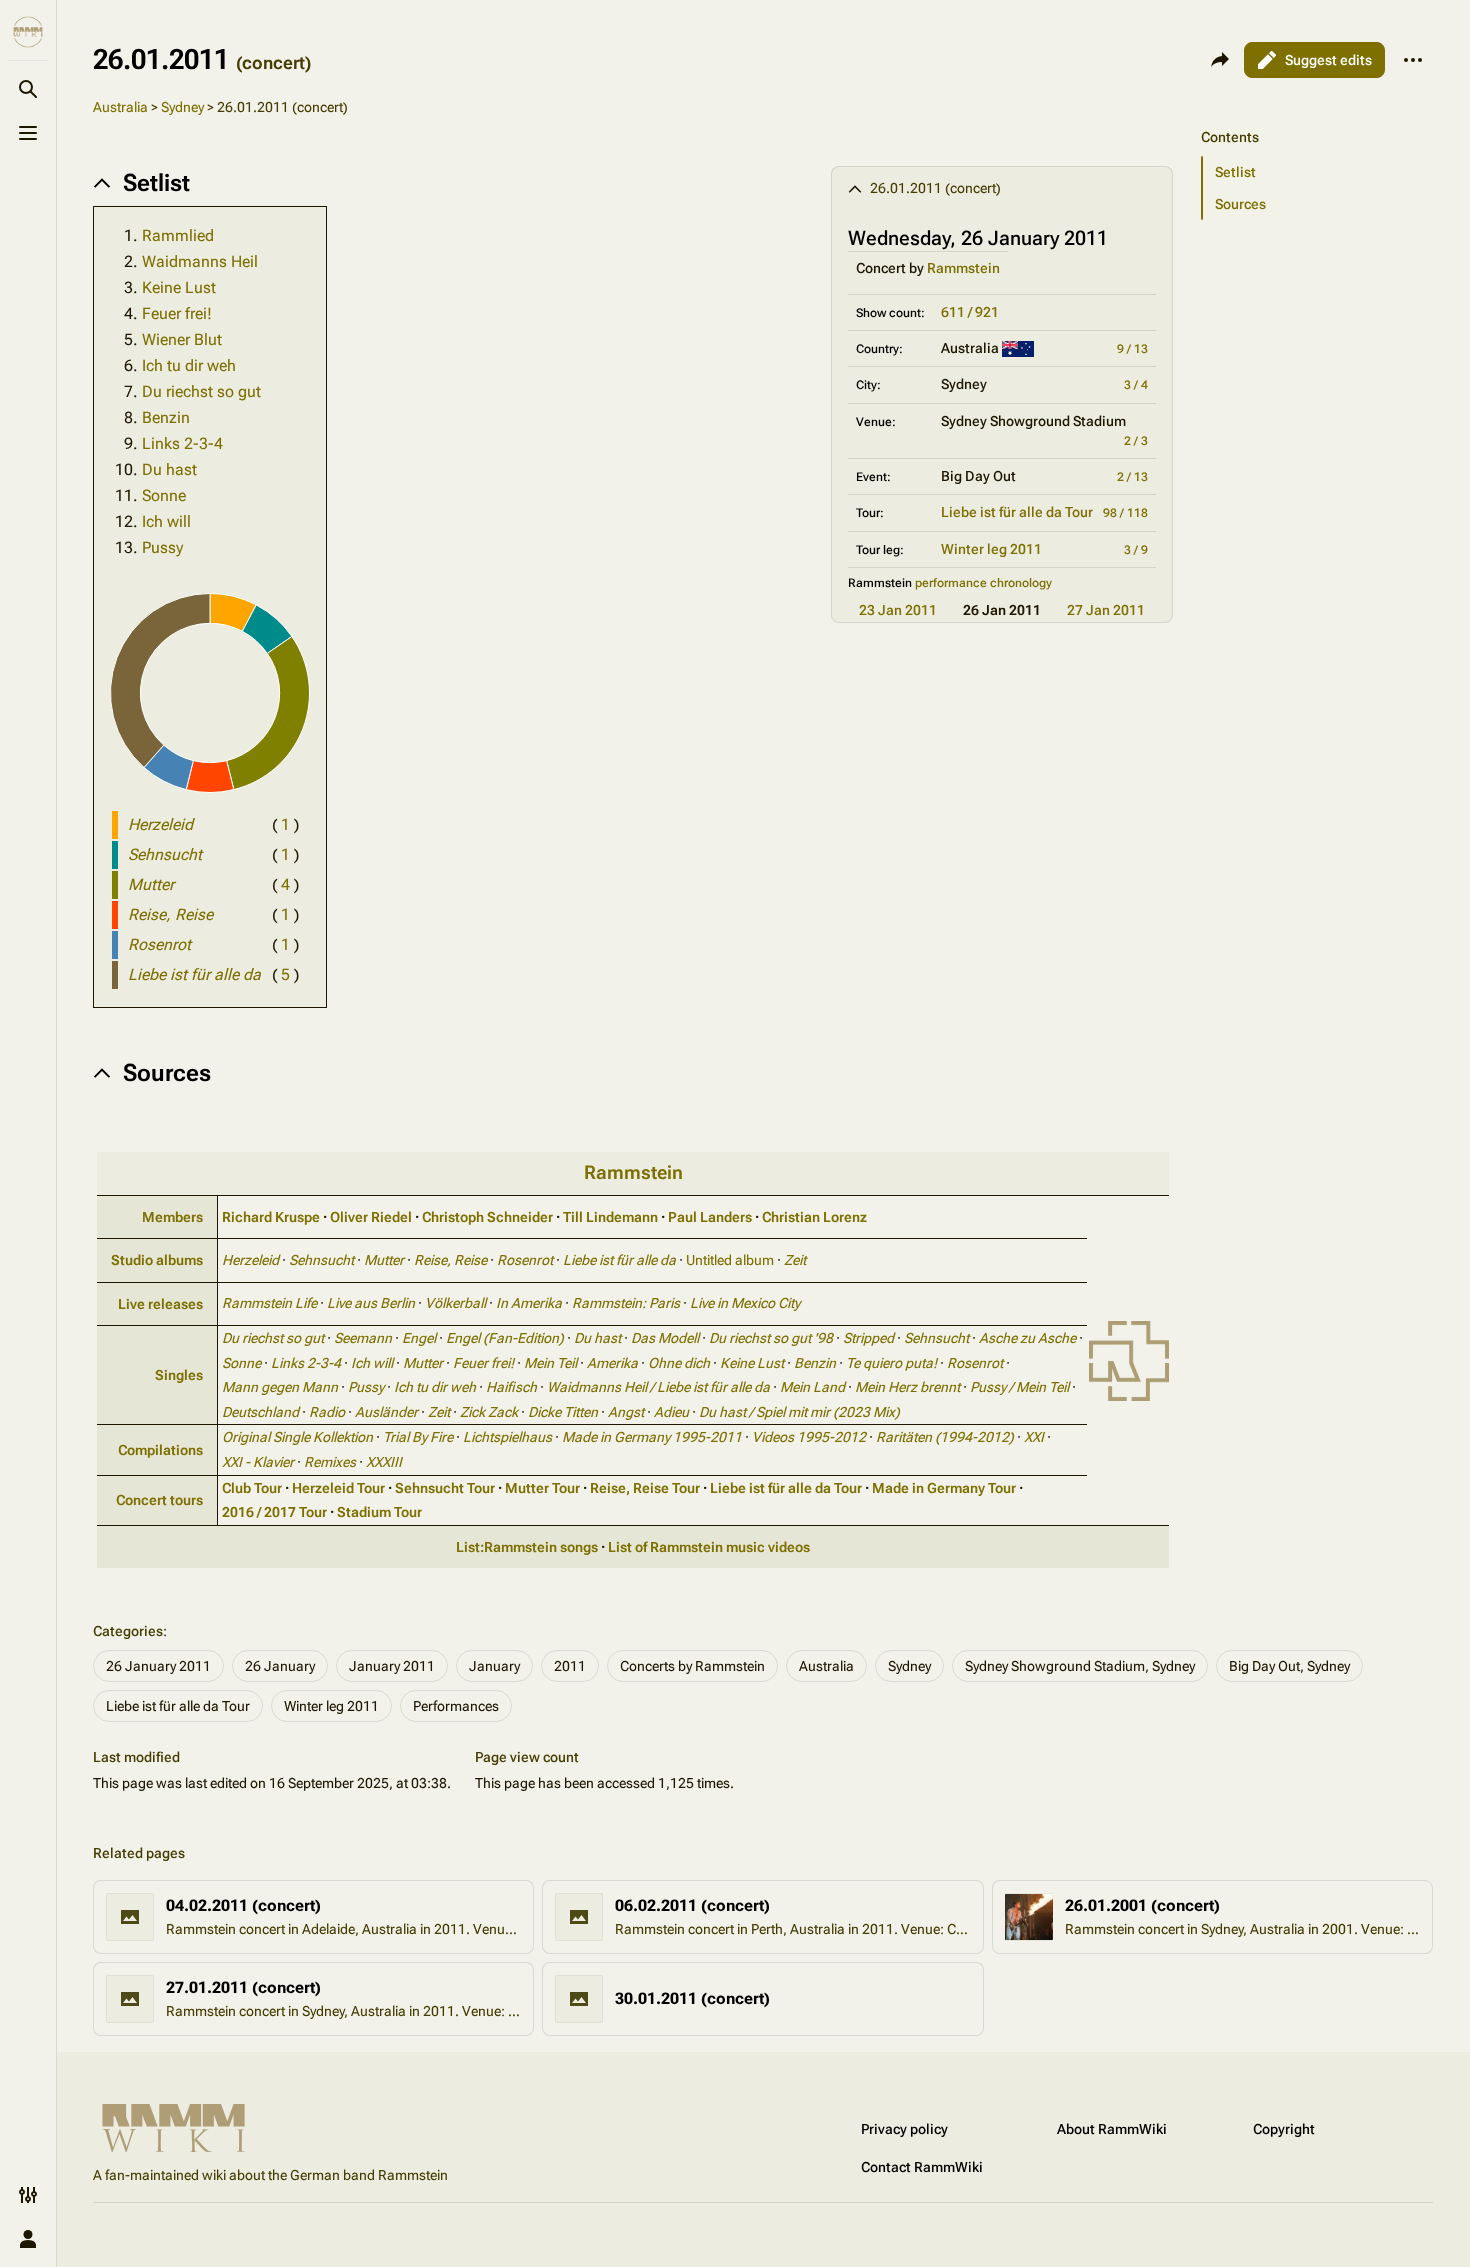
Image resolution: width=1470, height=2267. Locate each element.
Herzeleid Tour (338, 1488)
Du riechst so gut (201, 391)
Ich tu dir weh (189, 365)
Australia (120, 107)
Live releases (160, 1304)
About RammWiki (1112, 2129)
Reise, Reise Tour (645, 1488)
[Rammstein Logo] (1129, 1359)
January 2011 (392, 1666)
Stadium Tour (379, 1512)
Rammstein (963, 268)
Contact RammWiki (922, 2167)
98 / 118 (1125, 513)
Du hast (169, 469)
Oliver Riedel (371, 1217)
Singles (179, 1375)
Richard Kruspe (271, 1217)
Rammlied (178, 235)
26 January (280, 1666)
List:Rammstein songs (527, 1547)
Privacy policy (904, 2129)
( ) (285, 824)
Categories (128, 1631)
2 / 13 (1132, 477)
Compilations (160, 1450)
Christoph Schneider (487, 1217)
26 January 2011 (158, 1666)
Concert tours (159, 1500)
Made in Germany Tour (944, 1488)
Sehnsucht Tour (445, 1488)
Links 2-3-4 (182, 443)
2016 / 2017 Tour (274, 1512)
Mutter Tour (542, 1488)
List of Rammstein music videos (709, 1547)
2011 (570, 1666)
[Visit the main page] (28, 32)
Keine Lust (179, 287)
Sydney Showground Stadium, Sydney (1080, 1666)
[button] (1313, 117)
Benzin (166, 417)
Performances (456, 1706)
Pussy (162, 547)
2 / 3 (1136, 441)
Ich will (166, 521)
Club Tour (252, 1488)
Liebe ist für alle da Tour (1017, 512)
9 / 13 (1132, 349)
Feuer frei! (177, 313)
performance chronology (983, 583)
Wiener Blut (182, 339)
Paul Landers (710, 1217)
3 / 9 (1136, 550)
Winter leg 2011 (991, 549)
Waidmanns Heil (200, 261)
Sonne (164, 495)
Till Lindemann (610, 1217)
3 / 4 (1136, 385)
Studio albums (157, 1260)
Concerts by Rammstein (692, 1666)
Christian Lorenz (814, 1217)
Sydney (182, 107)
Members (172, 1217)
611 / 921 (970, 312)
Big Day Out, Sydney (1289, 1666)
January (494, 1666)
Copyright (1284, 2129)
